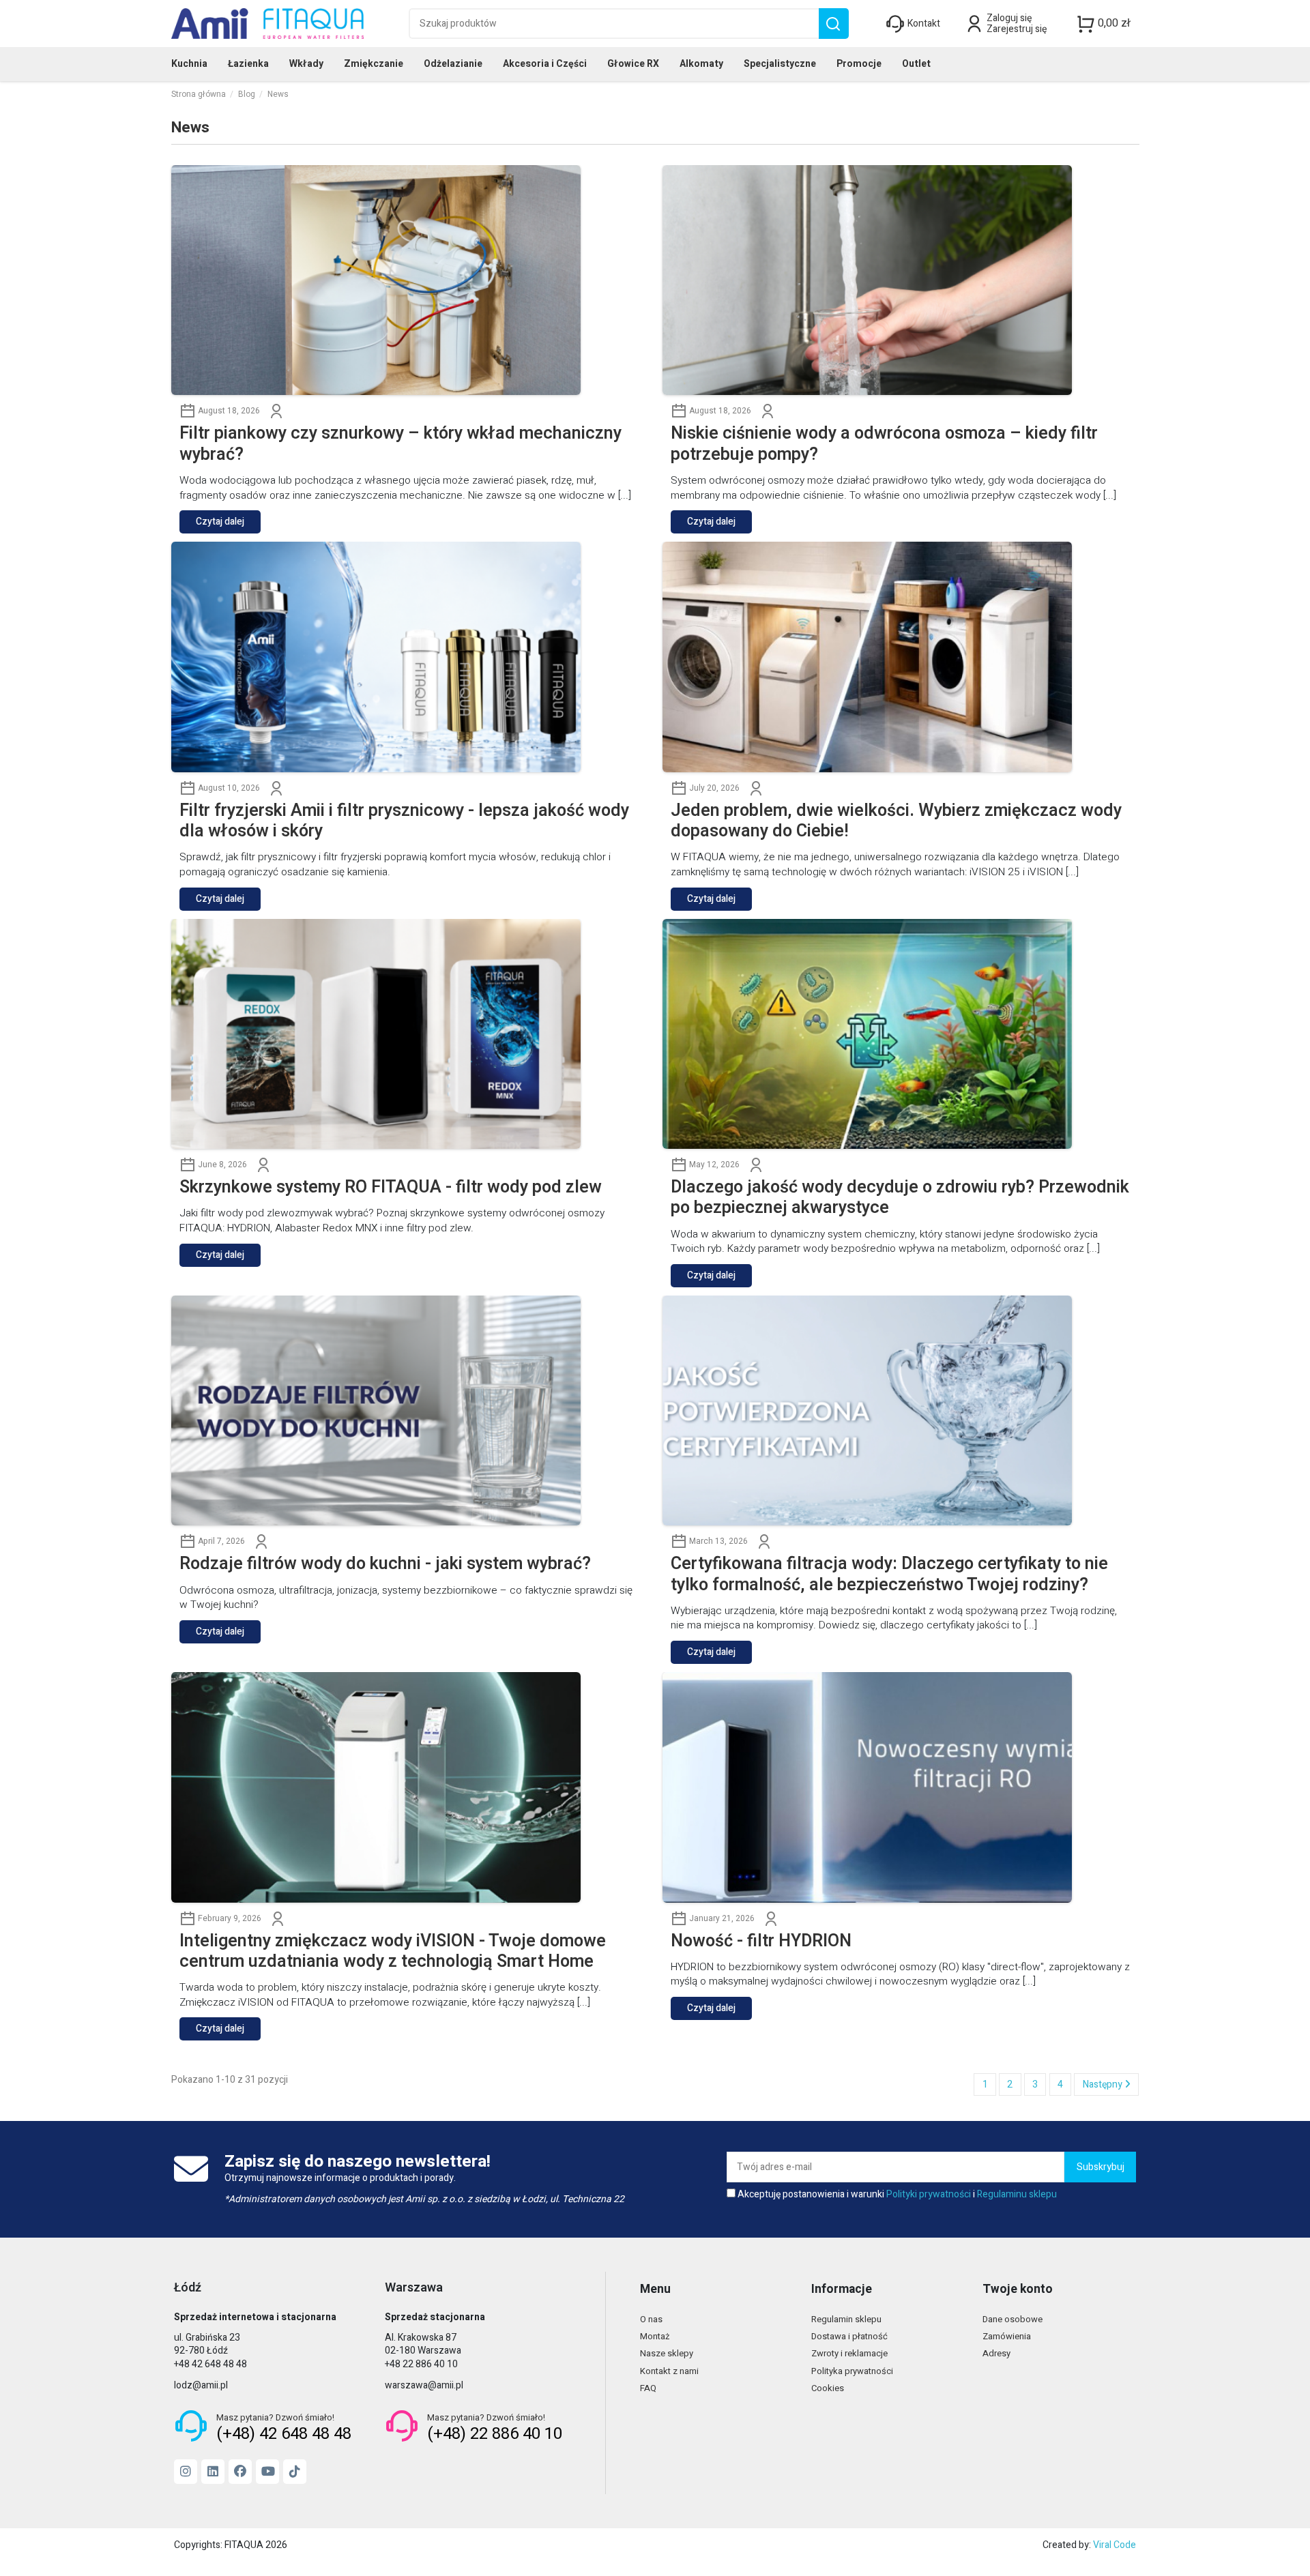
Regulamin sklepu (846, 2319)
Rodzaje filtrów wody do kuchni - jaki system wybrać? (385, 1564)
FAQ (648, 2388)
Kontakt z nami (669, 2371)
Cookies (828, 2388)
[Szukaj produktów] (833, 24)
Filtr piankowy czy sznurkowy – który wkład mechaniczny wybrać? (401, 444)
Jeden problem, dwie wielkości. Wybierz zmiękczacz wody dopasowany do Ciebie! (896, 821)
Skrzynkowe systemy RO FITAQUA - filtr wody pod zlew (391, 1188)
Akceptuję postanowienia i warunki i (897, 2195)
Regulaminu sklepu (1017, 2194)
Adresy (996, 2353)
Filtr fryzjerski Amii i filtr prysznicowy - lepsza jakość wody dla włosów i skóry (404, 821)
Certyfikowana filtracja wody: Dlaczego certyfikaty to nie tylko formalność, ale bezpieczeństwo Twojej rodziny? (889, 1575)
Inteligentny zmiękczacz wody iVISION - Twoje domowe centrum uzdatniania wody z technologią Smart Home (393, 1952)
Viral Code (1115, 2545)
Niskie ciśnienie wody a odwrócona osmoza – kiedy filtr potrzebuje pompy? (884, 444)
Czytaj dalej (220, 522)
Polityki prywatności (929, 2194)
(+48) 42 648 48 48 (284, 2434)
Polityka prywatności (852, 2371)
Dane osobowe (1013, 2319)
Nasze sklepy (667, 2353)
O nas (651, 2319)
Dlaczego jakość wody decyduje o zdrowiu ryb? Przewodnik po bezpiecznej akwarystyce (900, 1198)
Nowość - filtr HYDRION (761, 1942)
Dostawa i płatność (849, 2336)
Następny (1104, 2084)
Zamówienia (1007, 2336)
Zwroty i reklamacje (849, 2353)
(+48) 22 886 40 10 (495, 2434)
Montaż (655, 2336)
